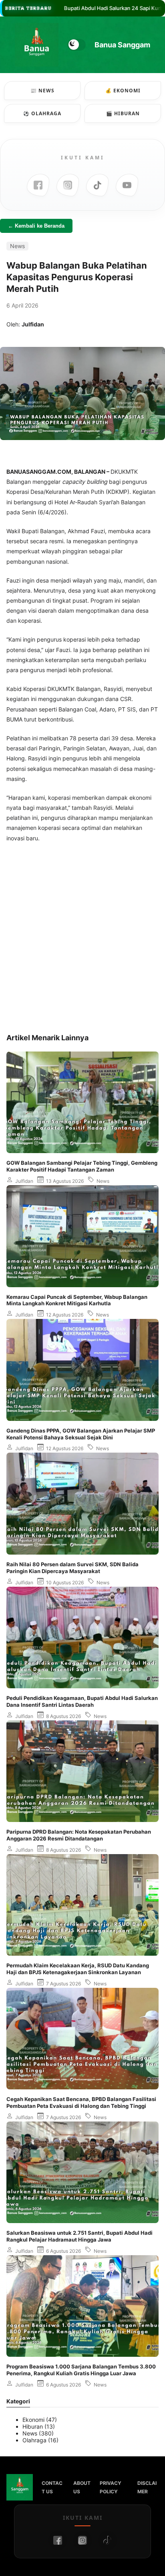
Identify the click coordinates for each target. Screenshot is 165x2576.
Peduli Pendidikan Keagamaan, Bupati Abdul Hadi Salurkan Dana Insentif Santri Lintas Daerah (82, 1701)
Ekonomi (33, 2420)
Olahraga (34, 2440)
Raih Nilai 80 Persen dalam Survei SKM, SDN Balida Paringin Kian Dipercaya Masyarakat (72, 1568)
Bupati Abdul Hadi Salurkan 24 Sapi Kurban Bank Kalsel (85, 8)
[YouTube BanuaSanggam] (127, 185)
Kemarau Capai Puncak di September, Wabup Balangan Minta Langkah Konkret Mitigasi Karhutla (77, 1300)
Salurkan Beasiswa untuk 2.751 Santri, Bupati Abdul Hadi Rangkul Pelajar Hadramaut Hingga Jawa (79, 2236)
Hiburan (33, 2426)
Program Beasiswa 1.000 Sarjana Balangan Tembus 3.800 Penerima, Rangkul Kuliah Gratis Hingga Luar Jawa (81, 2370)
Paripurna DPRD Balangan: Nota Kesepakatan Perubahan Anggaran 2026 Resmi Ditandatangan (79, 1835)
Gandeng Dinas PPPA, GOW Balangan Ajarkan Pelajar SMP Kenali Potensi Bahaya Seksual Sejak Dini (81, 1434)
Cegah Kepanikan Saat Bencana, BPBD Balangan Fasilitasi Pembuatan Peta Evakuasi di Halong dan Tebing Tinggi (81, 2102)
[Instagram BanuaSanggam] (68, 185)
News (17, 246)
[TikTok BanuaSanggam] (97, 185)
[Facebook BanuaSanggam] (38, 185)
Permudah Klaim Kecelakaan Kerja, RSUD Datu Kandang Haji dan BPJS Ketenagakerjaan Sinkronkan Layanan (78, 1969)
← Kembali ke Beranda (36, 226)
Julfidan (24, 1181)
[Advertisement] (82, 938)
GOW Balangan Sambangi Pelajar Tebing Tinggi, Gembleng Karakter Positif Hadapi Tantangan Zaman (82, 1166)
